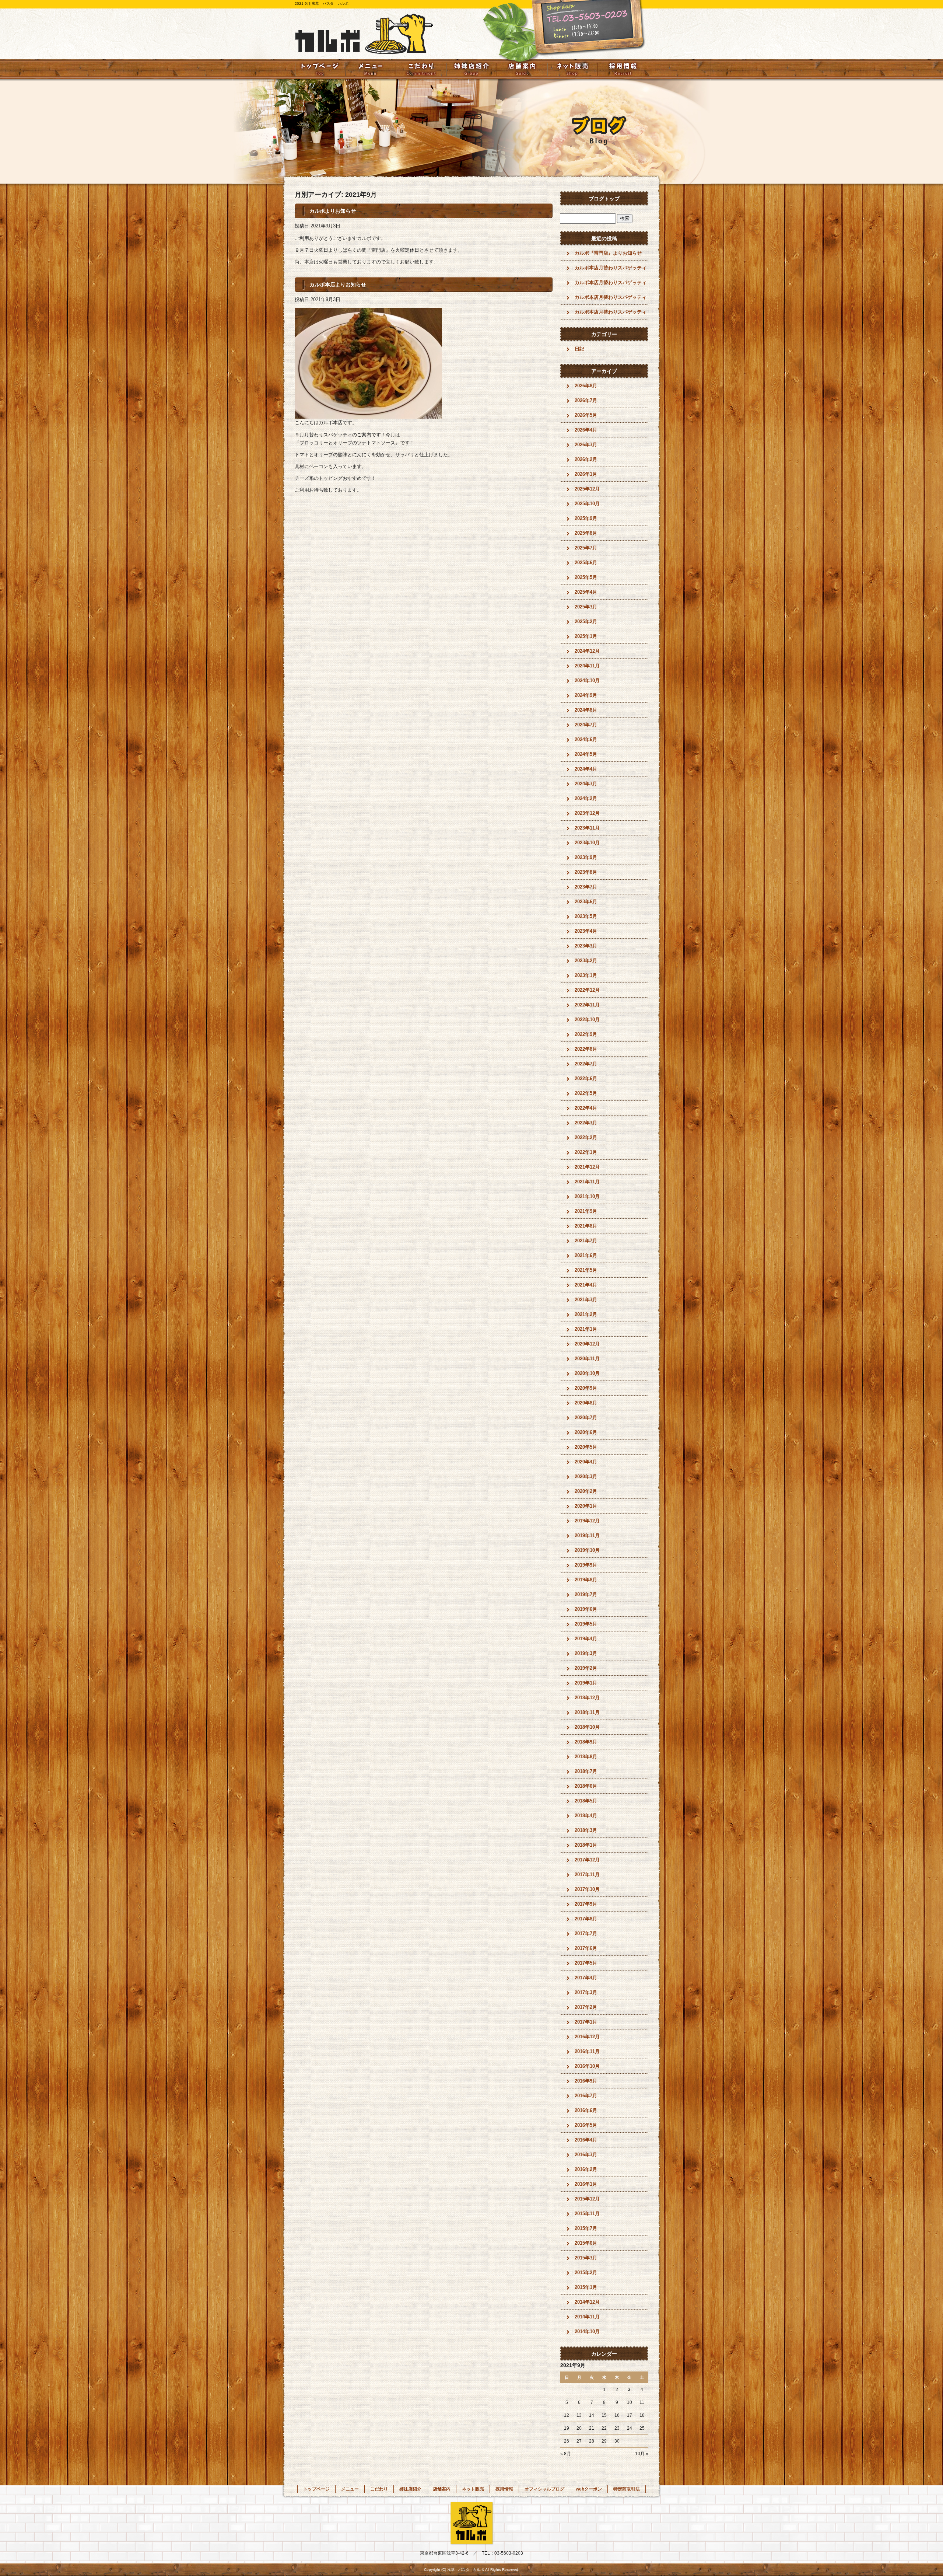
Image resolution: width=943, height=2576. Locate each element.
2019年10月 (587, 1550)
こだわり (421, 69)
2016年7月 (586, 2096)
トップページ (320, 69)
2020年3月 (586, 1477)
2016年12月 (587, 2037)
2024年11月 (587, 666)
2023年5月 (586, 916)
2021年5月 (586, 1270)
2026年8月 (586, 386)
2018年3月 (586, 1830)
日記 (579, 349)
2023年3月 (586, 946)
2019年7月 (586, 1594)
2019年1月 (586, 1683)
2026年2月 (586, 459)
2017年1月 (586, 2022)
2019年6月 (586, 1609)
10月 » (642, 2454)
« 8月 (566, 2454)
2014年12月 (587, 2302)
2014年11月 (587, 2317)
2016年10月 (587, 2066)
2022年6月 (586, 1078)
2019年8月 (586, 1580)
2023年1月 (586, 975)
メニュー (370, 69)
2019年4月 (586, 1639)
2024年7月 (586, 725)
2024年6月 (586, 739)
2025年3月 (586, 607)
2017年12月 (587, 1860)
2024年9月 (586, 695)
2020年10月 (587, 1373)
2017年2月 (586, 2007)
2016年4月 (586, 2140)
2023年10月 (587, 843)
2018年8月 (586, 1757)
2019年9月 (586, 1565)
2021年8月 (586, 1226)
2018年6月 (586, 1786)
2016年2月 (586, 2169)
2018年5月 (586, 1801)
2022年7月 (586, 1064)
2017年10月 (587, 1889)
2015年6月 (586, 2243)
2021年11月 (587, 1182)
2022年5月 (586, 1093)
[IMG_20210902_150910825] (368, 414)
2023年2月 (586, 961)
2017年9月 (586, 1904)
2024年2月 (586, 798)
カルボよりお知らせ (333, 211)
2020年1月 (586, 1506)
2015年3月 (586, 2258)
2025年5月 (586, 577)
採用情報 (623, 69)
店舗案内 (522, 69)
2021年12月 (587, 1167)
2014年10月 (587, 2331)
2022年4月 (586, 1108)
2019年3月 (586, 1653)
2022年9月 (586, 1034)
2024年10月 (587, 680)
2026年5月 (586, 415)
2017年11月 (587, 1875)
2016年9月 (586, 2081)
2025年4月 (586, 592)
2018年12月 (587, 1698)
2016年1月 (586, 2184)
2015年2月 (586, 2273)
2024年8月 (586, 710)
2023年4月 (586, 931)
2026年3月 (586, 445)
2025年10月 (587, 504)
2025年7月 (586, 548)
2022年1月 (586, 1152)
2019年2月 (586, 1668)
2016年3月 (586, 2155)
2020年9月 (586, 1388)
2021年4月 (586, 1285)
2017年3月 (586, 1992)
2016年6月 (586, 2110)
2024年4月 (586, 769)
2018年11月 (587, 1712)
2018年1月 (586, 1845)
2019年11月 (587, 1535)
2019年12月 (587, 1521)
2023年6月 (586, 902)
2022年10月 (587, 1020)
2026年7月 (586, 400)
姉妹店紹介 (471, 69)
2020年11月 (587, 1359)
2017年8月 (586, 1919)
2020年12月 (587, 1344)
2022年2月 (586, 1137)
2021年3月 (586, 1300)
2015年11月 (587, 2214)
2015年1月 (586, 2287)
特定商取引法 (627, 2489)
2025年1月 (586, 636)
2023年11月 (587, 828)
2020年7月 (586, 1418)
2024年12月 (587, 651)
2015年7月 (586, 2228)
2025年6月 (586, 563)
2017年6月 (586, 1948)
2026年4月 (586, 430)
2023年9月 (586, 857)
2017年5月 (586, 1963)
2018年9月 (586, 1742)
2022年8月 (586, 1049)
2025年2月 (586, 622)
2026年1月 (586, 474)
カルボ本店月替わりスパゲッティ (611, 268)
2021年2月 (586, 1314)
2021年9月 (586, 1211)
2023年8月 (586, 872)
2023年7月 (586, 887)
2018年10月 (587, 1727)
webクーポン (589, 2489)
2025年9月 (586, 518)
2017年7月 (586, 1933)
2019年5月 (586, 1624)
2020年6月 (586, 1432)
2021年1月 (586, 1329)
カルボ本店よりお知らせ (338, 285)
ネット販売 (573, 69)
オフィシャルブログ (544, 2489)
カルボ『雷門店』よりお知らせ (608, 253)
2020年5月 (586, 1447)
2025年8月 (586, 533)
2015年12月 (587, 2199)
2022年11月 (587, 1005)
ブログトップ (604, 199)
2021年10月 (587, 1196)
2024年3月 (586, 784)
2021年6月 (586, 1255)
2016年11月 (587, 2051)
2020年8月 (586, 1403)
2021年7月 (586, 1241)
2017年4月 (586, 1978)
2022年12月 (587, 990)
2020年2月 (586, 1491)
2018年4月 (586, 1816)
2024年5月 (586, 754)
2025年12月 (587, 489)
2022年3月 (586, 1123)
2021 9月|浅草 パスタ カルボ (322, 4)
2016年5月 (586, 2125)
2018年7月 (586, 1771)
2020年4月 (586, 1462)
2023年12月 (587, 813)
